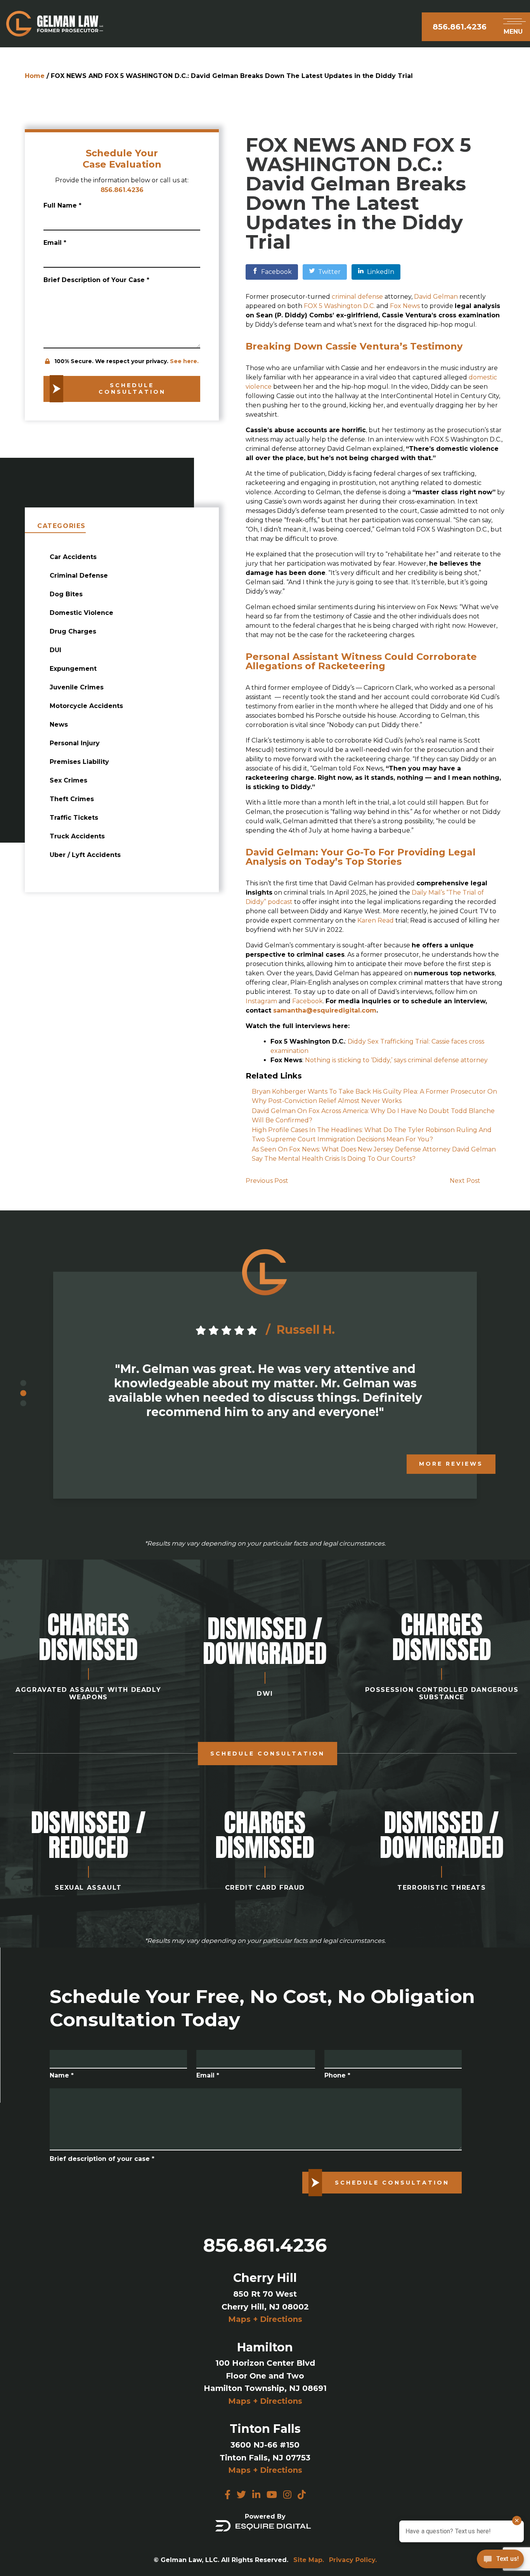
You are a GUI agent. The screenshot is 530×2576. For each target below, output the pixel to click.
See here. (184, 361)
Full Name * (62, 205)
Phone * (337, 2075)
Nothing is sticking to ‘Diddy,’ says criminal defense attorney (396, 1060)
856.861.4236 (460, 27)
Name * (62, 2075)
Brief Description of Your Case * (96, 280)
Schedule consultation (132, 389)
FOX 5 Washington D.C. (339, 306)
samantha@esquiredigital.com (325, 1010)
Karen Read (376, 920)
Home (35, 76)
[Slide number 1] (23, 1383)
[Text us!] (500, 2560)
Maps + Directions (265, 2319)
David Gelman (436, 297)
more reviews (451, 1464)
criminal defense (357, 297)
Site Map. (309, 2560)
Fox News (405, 306)
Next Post (465, 1181)
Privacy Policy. (353, 2560)
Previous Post (267, 1181)
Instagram (262, 1001)
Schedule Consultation (268, 1754)
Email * (55, 243)
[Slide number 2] (23, 1394)
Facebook (307, 1001)
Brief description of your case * (102, 2159)
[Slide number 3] (23, 1404)
